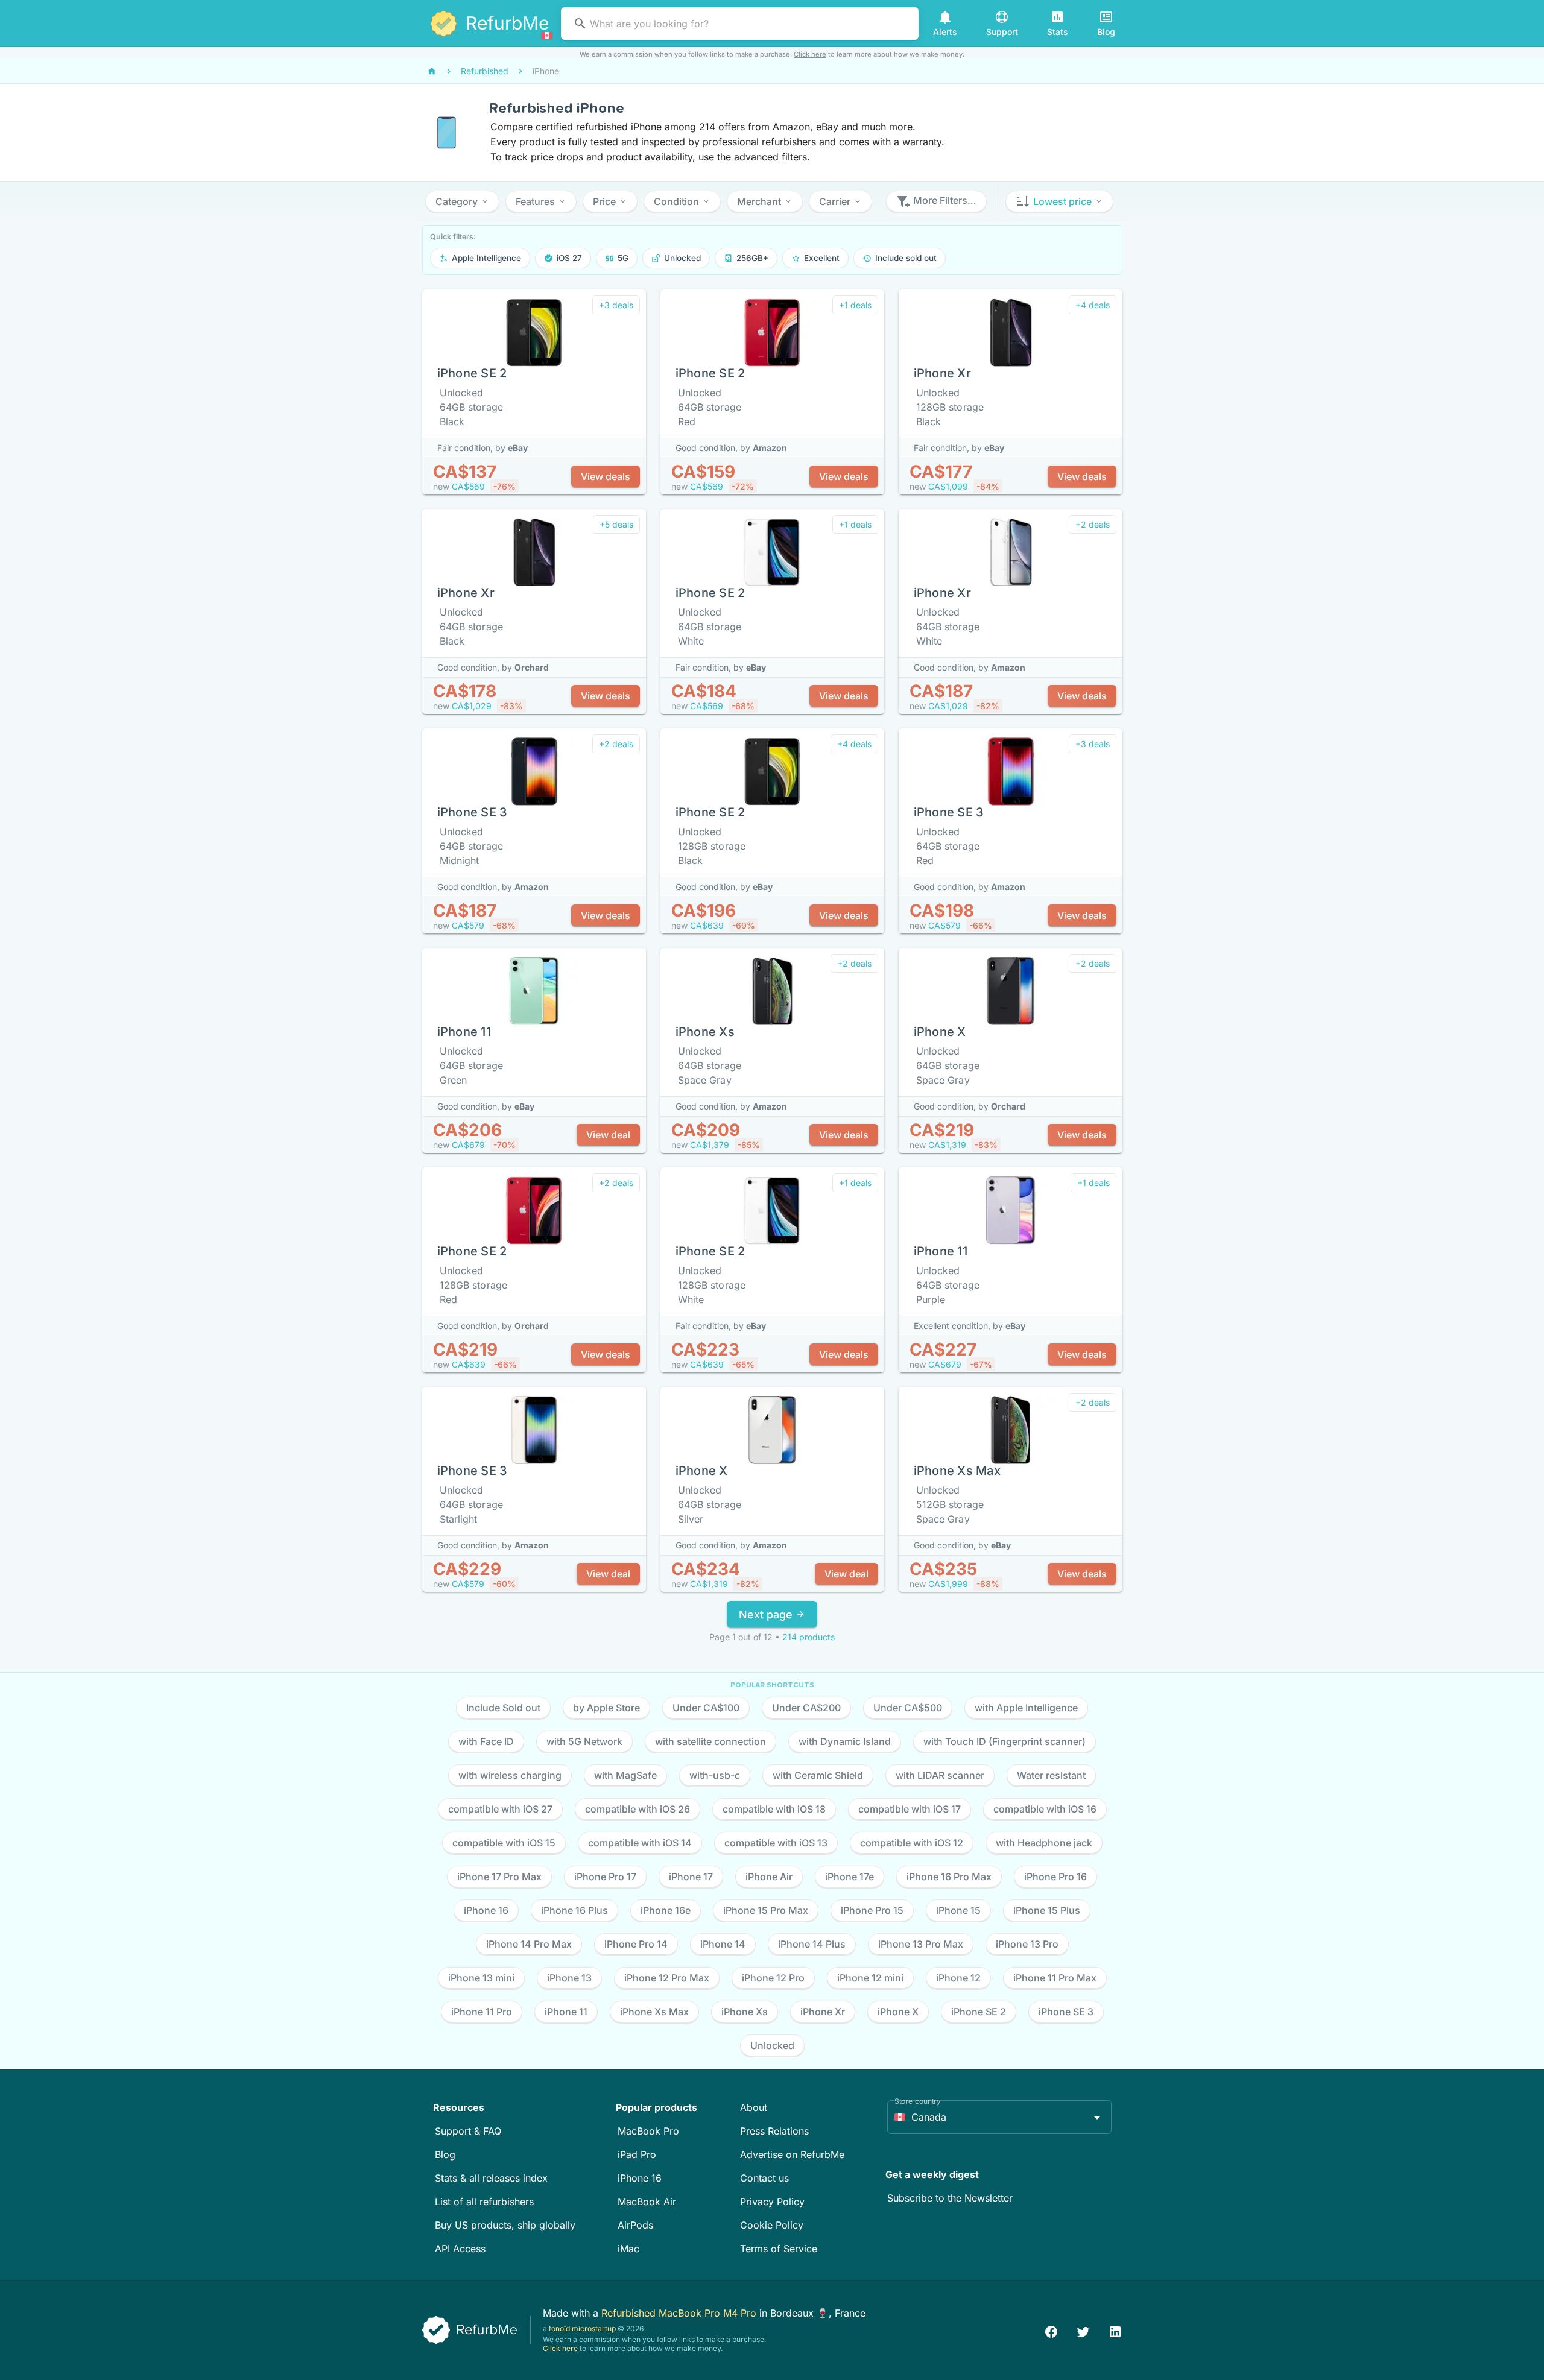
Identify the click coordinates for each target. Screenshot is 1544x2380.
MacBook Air (647, 2202)
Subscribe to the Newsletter (950, 2198)
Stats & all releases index (491, 2178)
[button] (462, 201)
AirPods (635, 2225)
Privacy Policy (772, 2202)
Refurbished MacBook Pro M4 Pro (680, 2313)
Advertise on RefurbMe (792, 2154)
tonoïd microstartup (582, 2328)
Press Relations (774, 2131)
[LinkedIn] (1115, 2330)
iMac (628, 2249)
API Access (460, 2249)
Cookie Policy (772, 2225)
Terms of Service (779, 2249)
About (754, 2107)
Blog (445, 2154)
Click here (810, 54)
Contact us (764, 2178)
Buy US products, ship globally (505, 2225)
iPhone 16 (640, 2178)
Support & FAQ (468, 2131)
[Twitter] (1083, 2330)
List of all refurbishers (484, 2202)
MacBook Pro (648, 2131)
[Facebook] (1051, 2330)
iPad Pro (637, 2154)
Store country (918, 2101)
